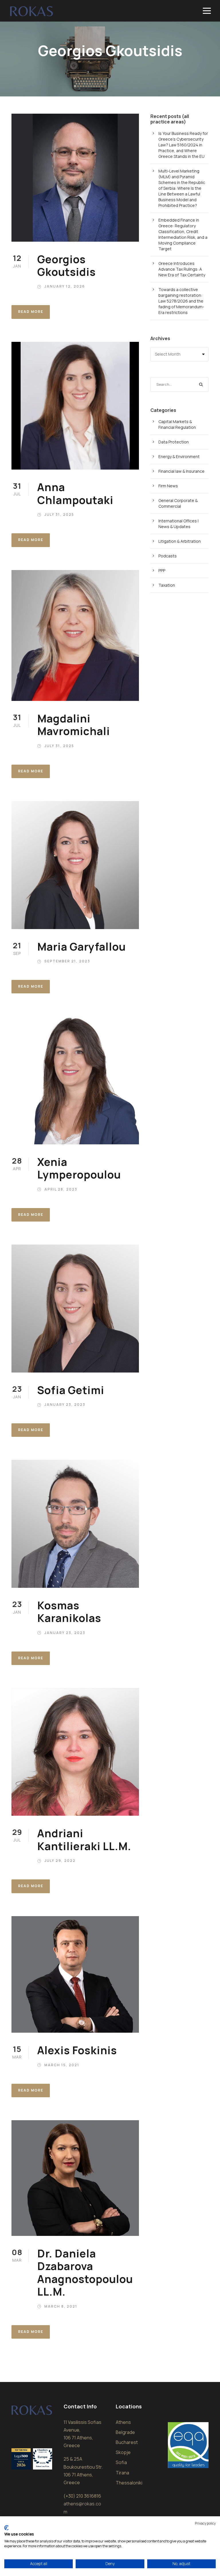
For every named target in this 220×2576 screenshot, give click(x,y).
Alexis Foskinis (77, 2050)
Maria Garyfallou (81, 947)
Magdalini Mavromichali (74, 725)
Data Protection (174, 442)
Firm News (168, 486)
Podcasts (168, 556)
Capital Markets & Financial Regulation (177, 424)
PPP (162, 570)
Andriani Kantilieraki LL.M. (84, 1840)
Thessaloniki (129, 2483)
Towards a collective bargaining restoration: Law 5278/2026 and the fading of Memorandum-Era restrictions (181, 301)
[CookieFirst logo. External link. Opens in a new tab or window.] (6, 2528)
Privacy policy (205, 2523)
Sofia (121, 2462)
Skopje (123, 2452)
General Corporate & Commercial (178, 503)
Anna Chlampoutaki (75, 493)
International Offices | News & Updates (178, 524)
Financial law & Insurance (181, 471)
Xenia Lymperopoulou (79, 1168)
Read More (31, 312)
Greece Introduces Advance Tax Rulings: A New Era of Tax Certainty (182, 269)
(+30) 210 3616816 (82, 2496)
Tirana (122, 2473)
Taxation (167, 585)
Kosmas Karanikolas (69, 1612)
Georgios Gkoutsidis (66, 265)
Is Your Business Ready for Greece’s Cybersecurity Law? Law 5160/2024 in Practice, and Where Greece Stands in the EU (183, 145)
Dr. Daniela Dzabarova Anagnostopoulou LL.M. (85, 2272)
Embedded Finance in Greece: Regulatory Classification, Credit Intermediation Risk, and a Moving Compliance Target (183, 234)
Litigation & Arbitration (180, 541)
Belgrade (125, 2432)
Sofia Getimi (71, 1390)
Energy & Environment (179, 457)
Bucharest (127, 2442)
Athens (123, 2422)
